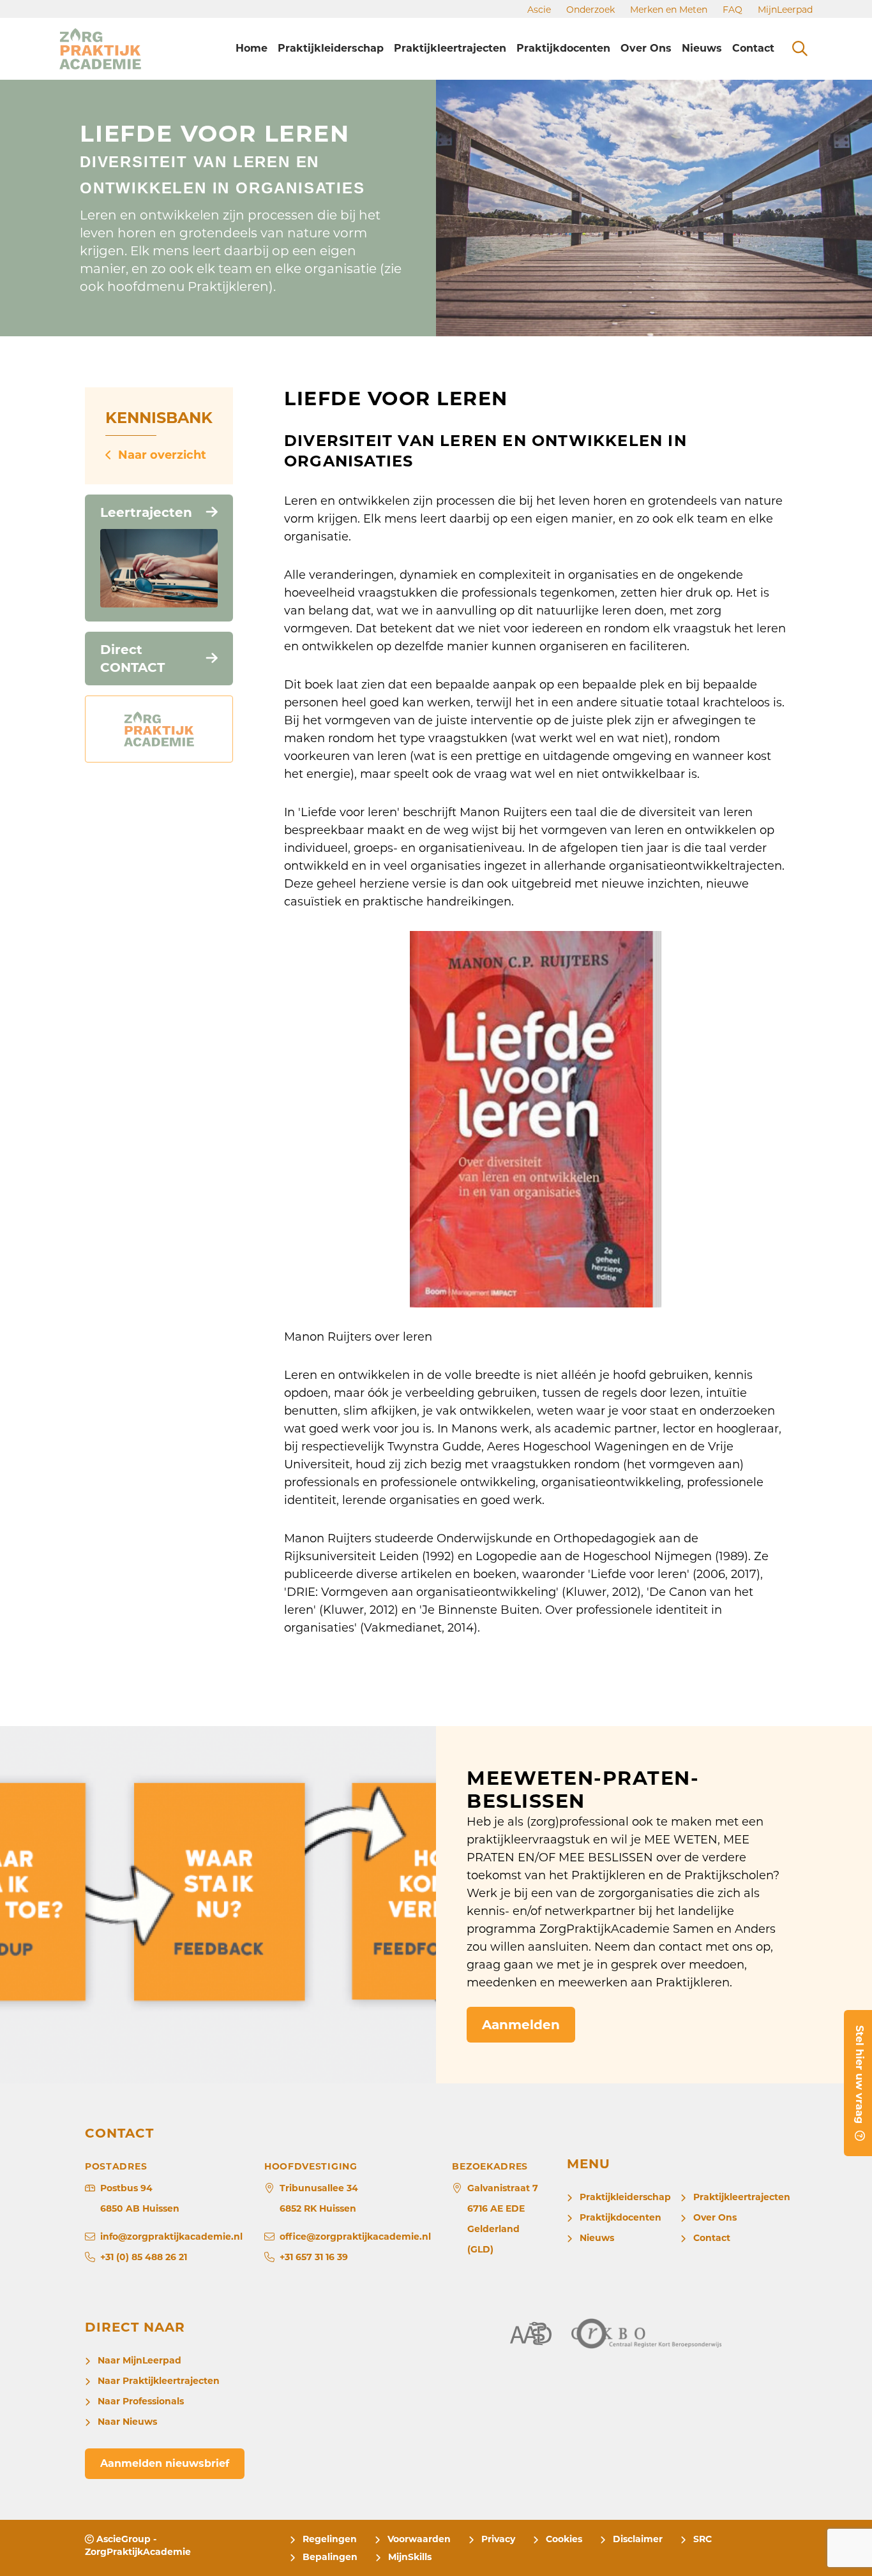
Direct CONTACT (132, 659)
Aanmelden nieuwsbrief (165, 2463)
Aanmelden (521, 2025)
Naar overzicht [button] (162, 455)
